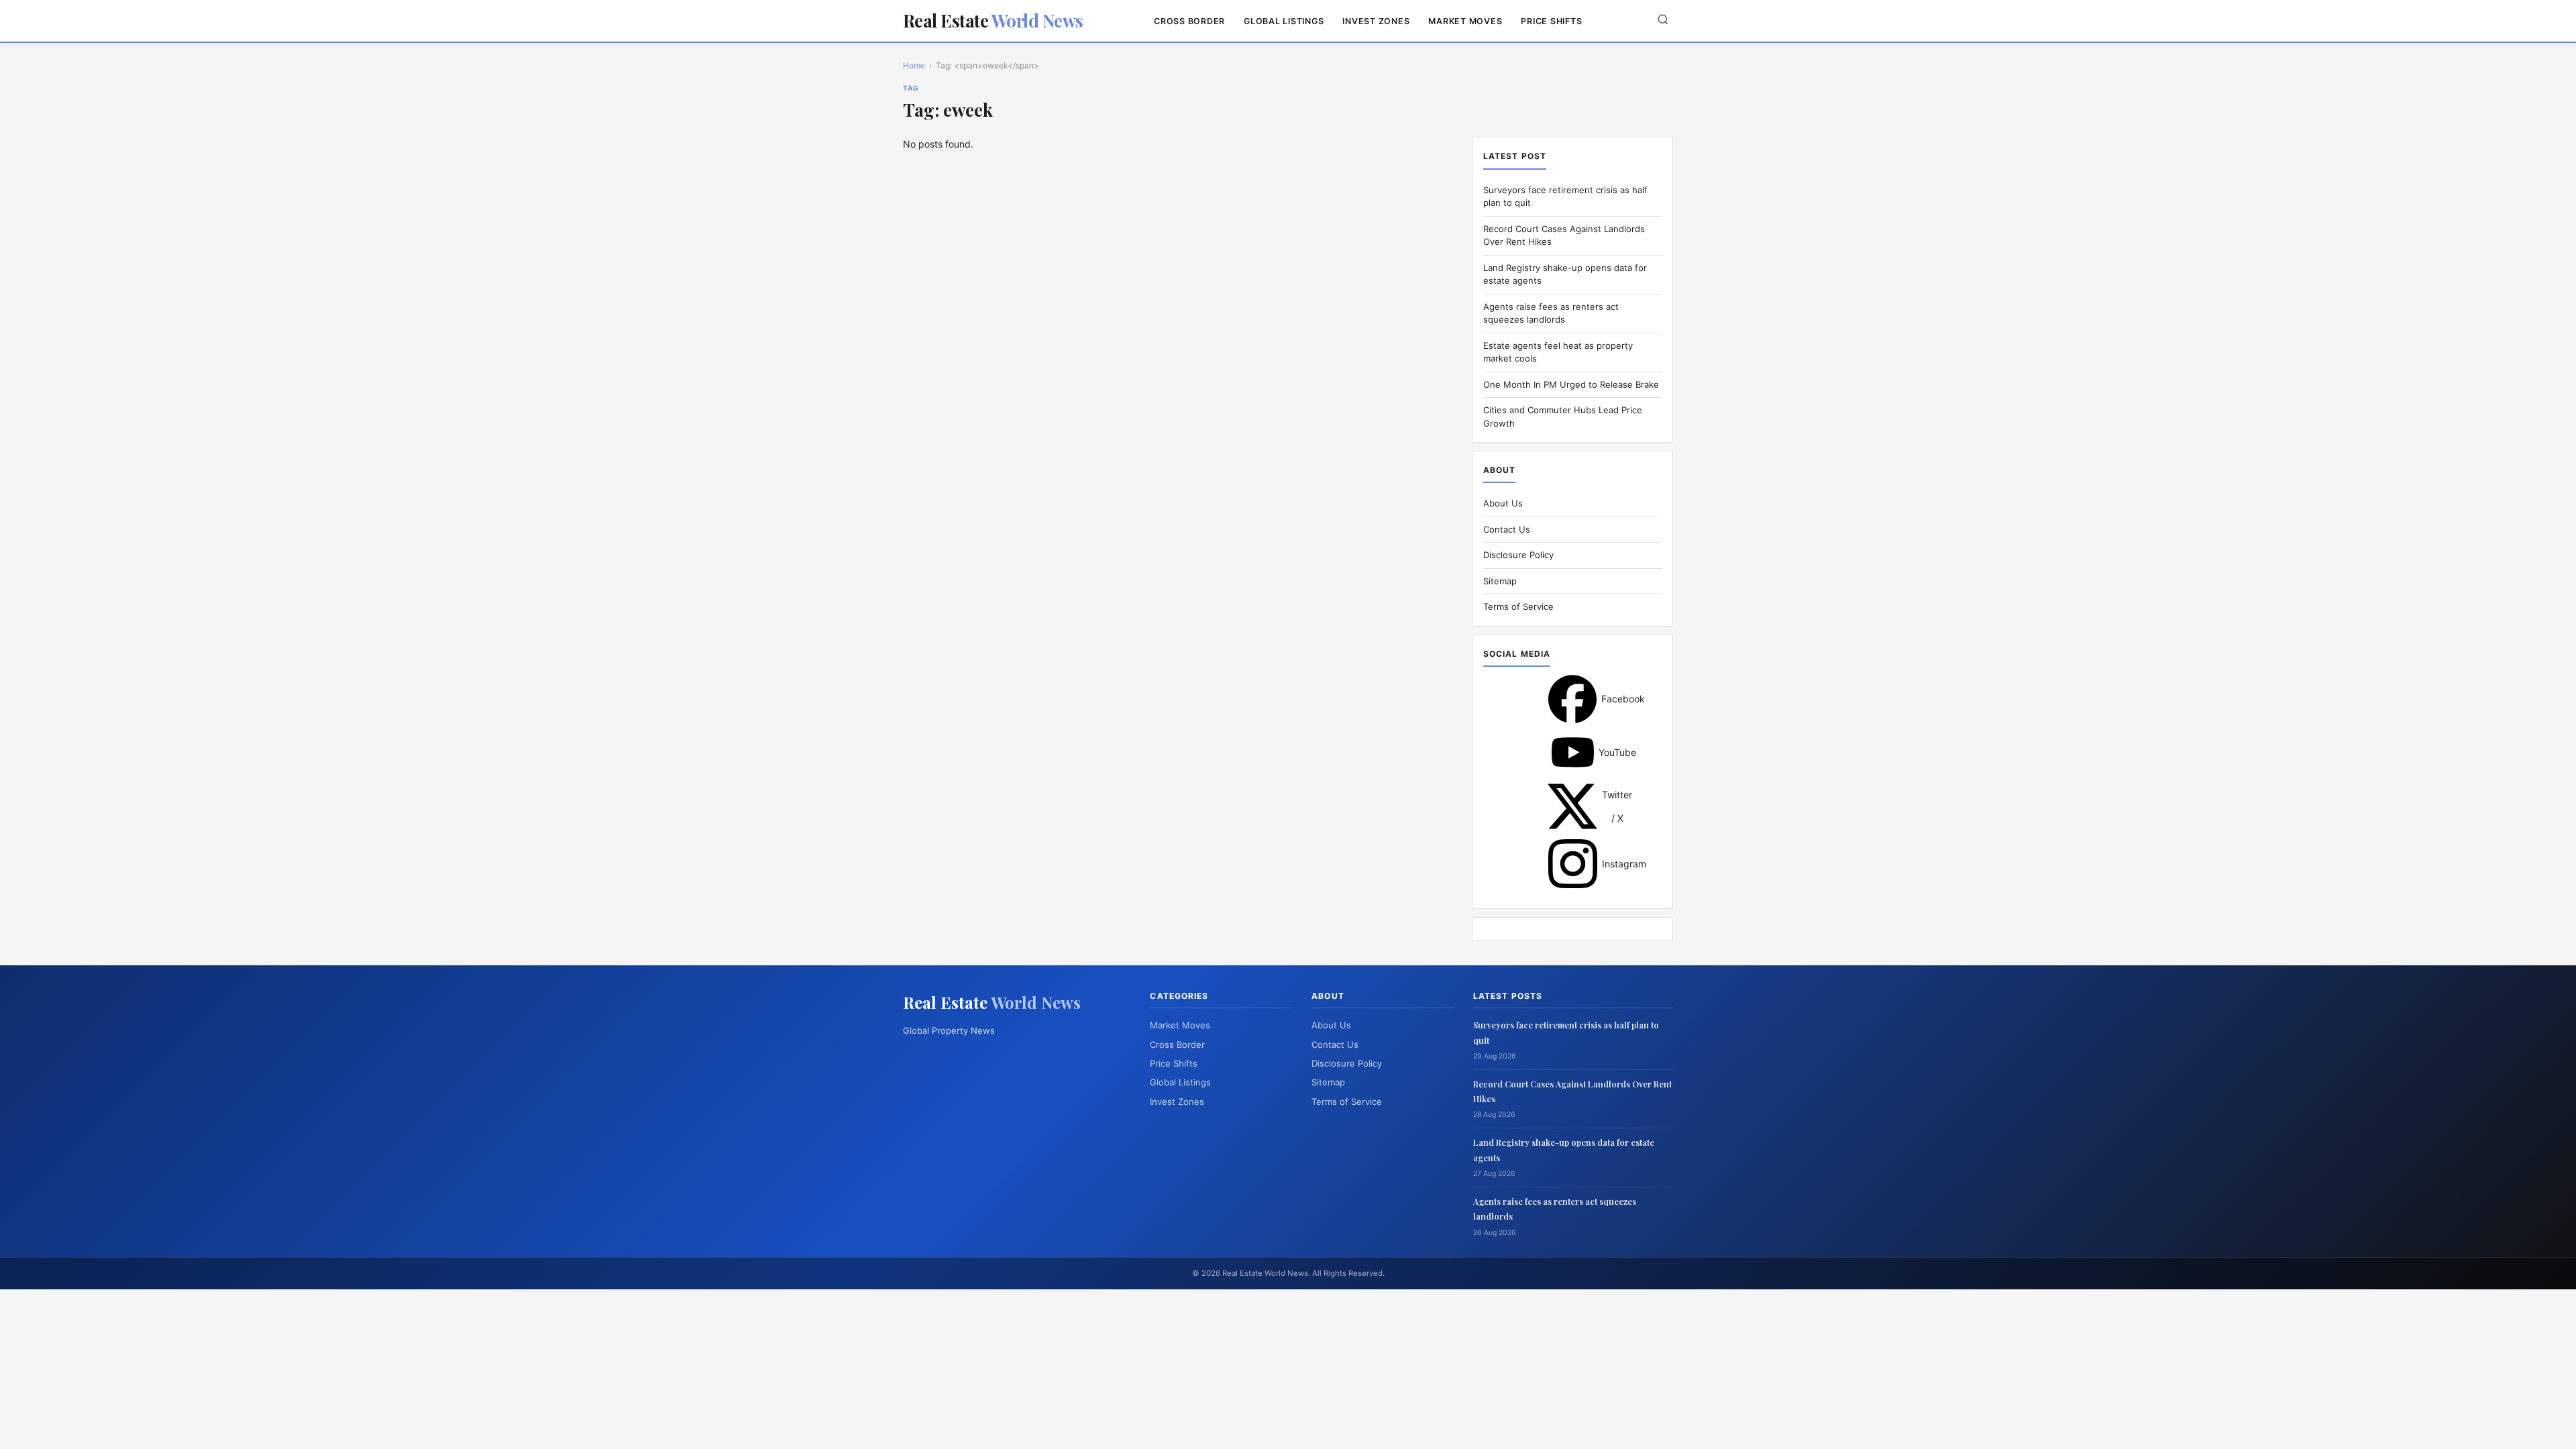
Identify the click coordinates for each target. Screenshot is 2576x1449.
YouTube (1573, 752)
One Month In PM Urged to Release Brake (1571, 384)
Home (914, 65)
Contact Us (1507, 529)
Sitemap (1500, 581)
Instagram (1573, 864)
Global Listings (1284, 21)
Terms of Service (1518, 606)
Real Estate (993, 20)
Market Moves (1465, 21)
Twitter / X (1572, 806)
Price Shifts (1551, 21)
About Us (1503, 503)
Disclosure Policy (1518, 555)
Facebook (1572, 699)
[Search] (1663, 20)
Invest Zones (1376, 21)
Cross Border (1189, 21)
